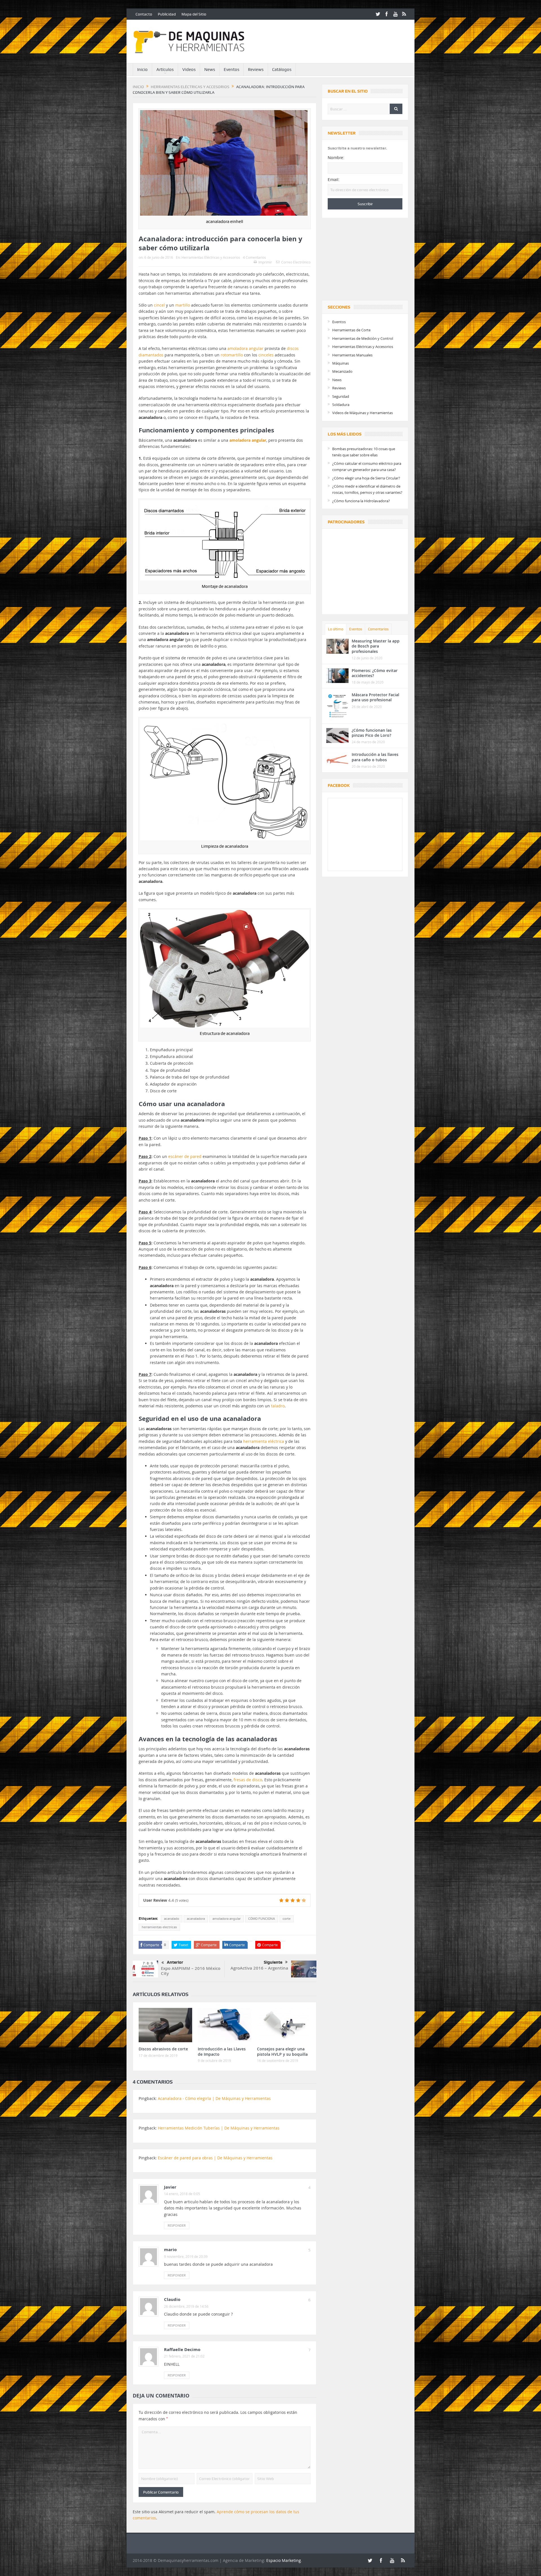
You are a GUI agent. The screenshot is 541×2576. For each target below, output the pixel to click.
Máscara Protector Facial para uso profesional (375, 697)
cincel (159, 305)
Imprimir (265, 262)
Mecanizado (342, 371)
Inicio (142, 70)
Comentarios (378, 629)
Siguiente (273, 1962)
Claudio (172, 2299)
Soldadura (341, 405)
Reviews (256, 70)
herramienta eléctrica (264, 1441)
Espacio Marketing (284, 2560)
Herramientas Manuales (352, 355)
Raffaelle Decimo (182, 2350)
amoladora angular (245, 348)
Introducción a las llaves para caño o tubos (375, 757)
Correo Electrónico (296, 262)
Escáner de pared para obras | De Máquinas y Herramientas (215, 2158)
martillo (183, 305)
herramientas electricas (159, 1927)
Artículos (165, 70)
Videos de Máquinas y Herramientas (362, 413)
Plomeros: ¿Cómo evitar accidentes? (375, 673)
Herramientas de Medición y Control (363, 338)
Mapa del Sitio (194, 14)
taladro (278, 1406)
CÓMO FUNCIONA (262, 1919)
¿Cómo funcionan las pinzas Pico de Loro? (372, 733)
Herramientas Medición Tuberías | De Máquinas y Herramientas (219, 2128)
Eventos (231, 70)
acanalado (172, 1919)
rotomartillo (232, 355)
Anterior (175, 1962)
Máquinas (341, 363)
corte (287, 1919)
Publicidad (167, 14)
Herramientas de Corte (351, 330)
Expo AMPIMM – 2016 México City (191, 1971)
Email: (334, 180)
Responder (177, 2225)
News (210, 70)
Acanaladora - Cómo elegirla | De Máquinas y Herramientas (214, 2098)
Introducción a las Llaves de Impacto (222, 2051)
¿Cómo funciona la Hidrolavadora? (361, 501)
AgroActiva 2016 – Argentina (259, 1968)
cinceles (266, 355)
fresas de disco (248, 1780)
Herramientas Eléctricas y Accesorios (211, 257)
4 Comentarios (254, 257)
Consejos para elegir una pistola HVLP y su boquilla (282, 2051)
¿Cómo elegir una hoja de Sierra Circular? (366, 478)
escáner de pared (185, 1156)
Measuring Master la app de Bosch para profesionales (376, 646)
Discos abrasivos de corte (163, 2049)
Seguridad (341, 396)
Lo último (336, 629)
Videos (189, 70)
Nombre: (336, 158)
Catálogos (282, 70)
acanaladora (196, 1919)
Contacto (144, 14)
